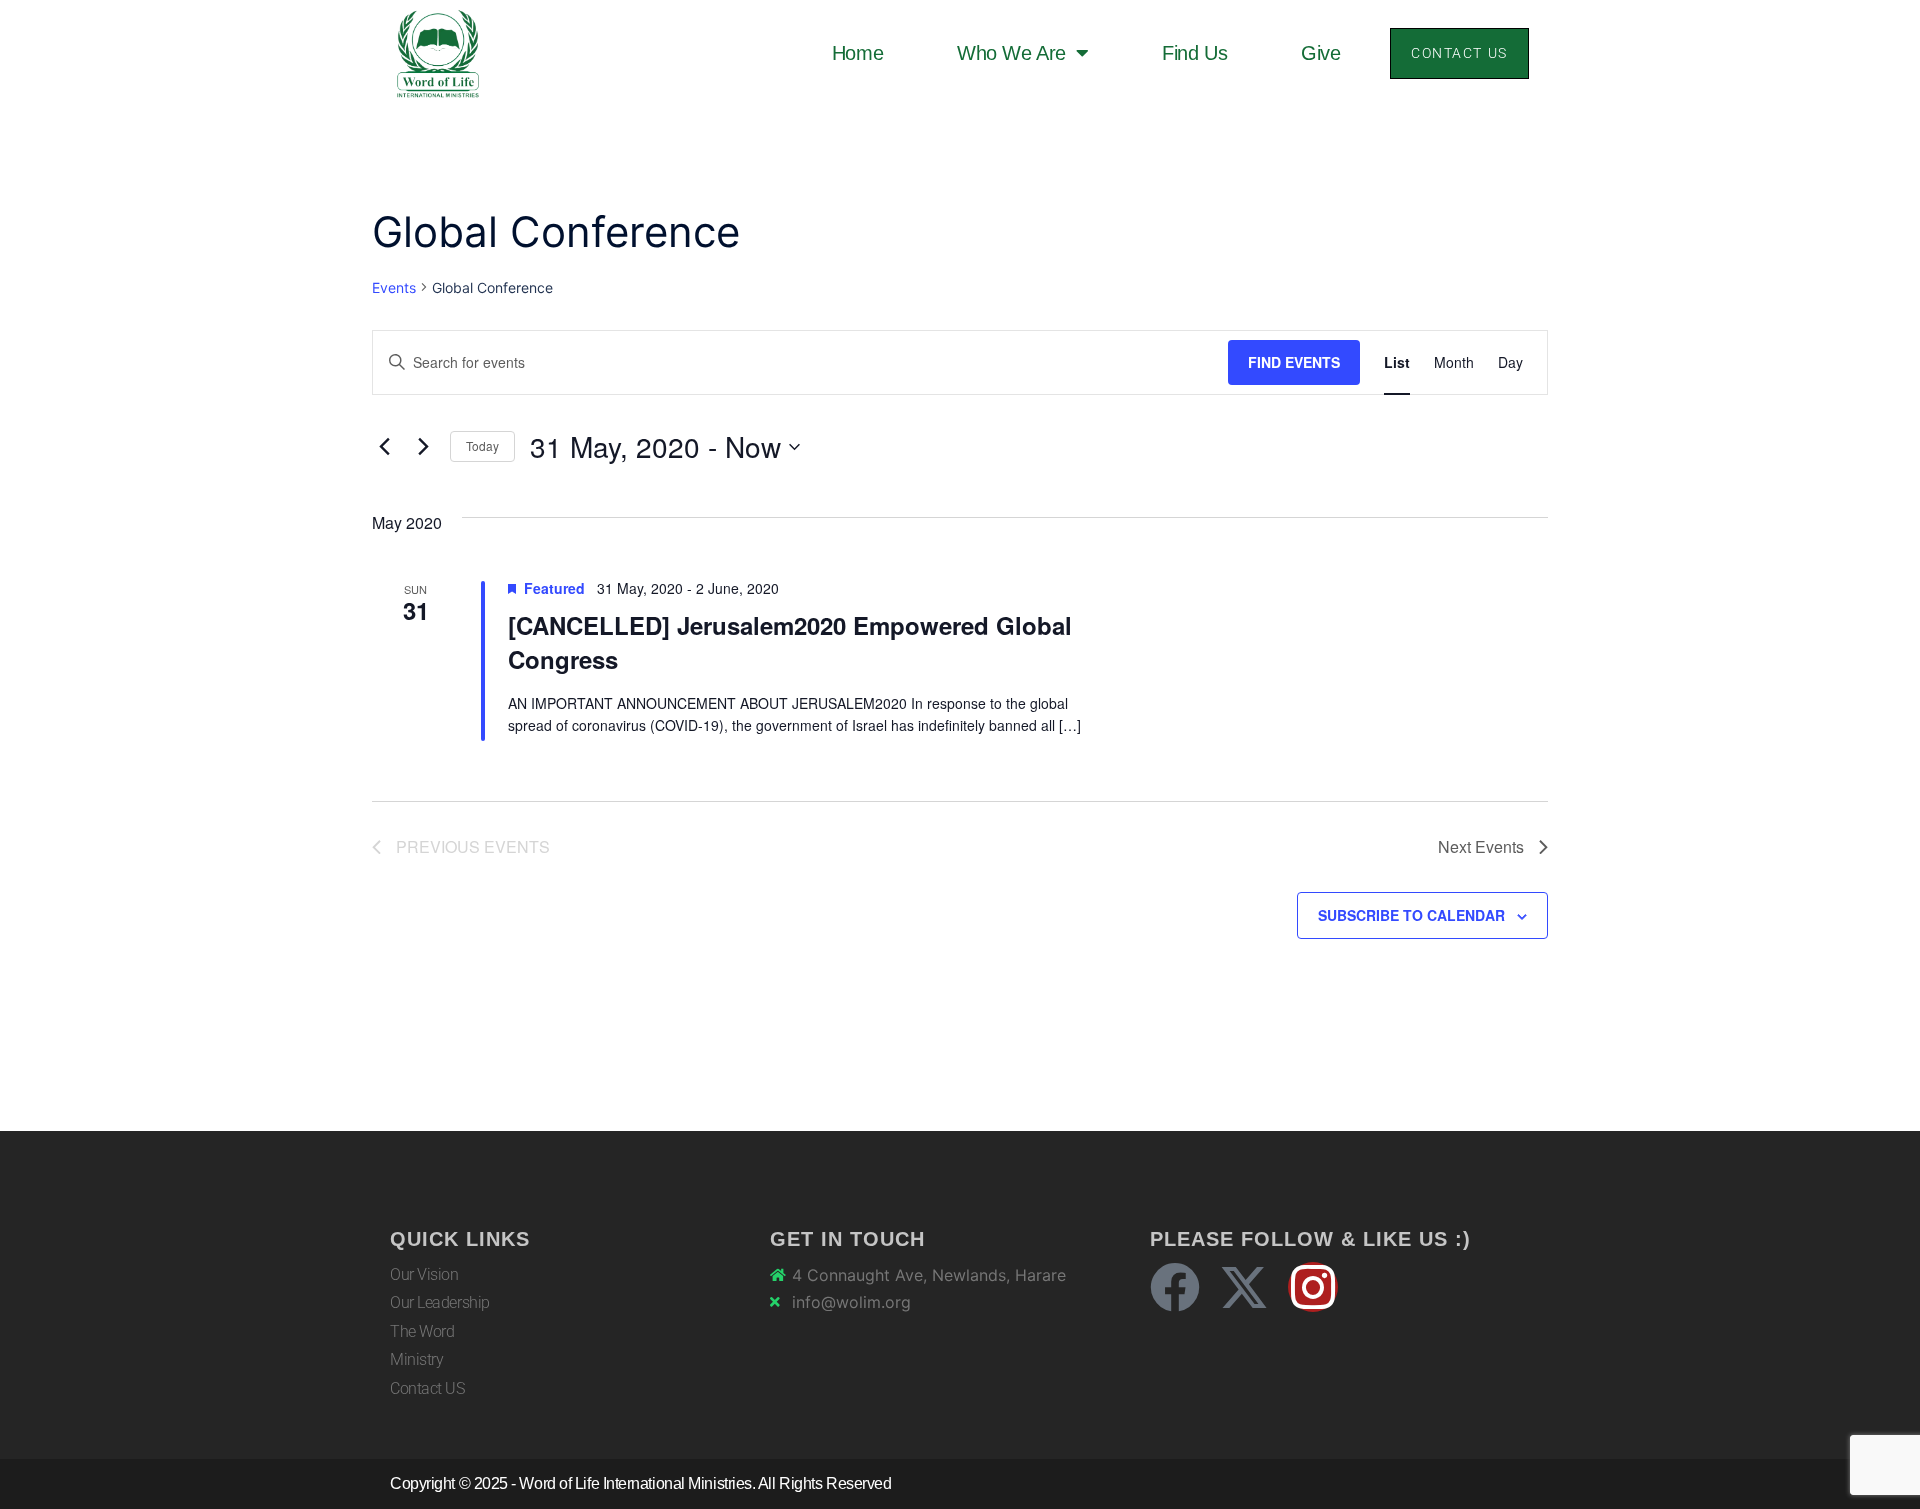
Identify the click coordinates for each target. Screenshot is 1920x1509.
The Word (422, 1331)
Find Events (1294, 362)
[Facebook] (1175, 1287)
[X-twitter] (1244, 1287)
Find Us (1194, 53)
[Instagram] (1313, 1287)
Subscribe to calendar (1411, 915)
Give (1320, 53)
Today (482, 445)
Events (394, 287)
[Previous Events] (384, 447)
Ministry (416, 1359)
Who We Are (1011, 53)
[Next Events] (423, 447)
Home (857, 53)
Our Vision (424, 1274)
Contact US (427, 1388)
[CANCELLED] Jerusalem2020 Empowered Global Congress (790, 642)
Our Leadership (440, 1302)
